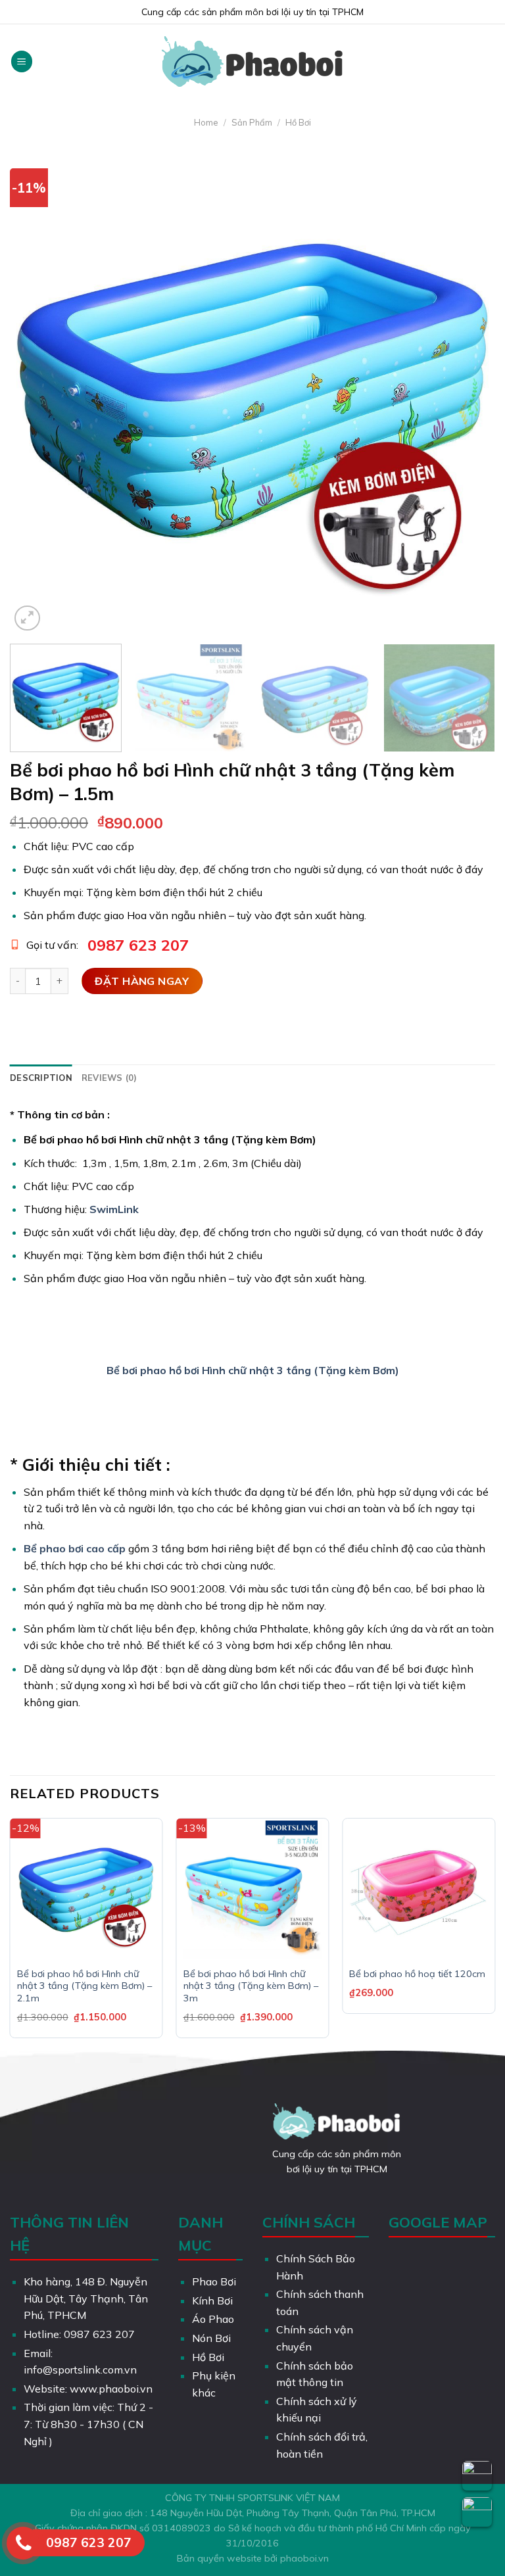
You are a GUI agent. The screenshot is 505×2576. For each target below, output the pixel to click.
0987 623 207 (138, 945)
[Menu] (22, 61)
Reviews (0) (109, 1078)
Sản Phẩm (252, 122)
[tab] (41, 1078)
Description (41, 1078)
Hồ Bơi (298, 122)
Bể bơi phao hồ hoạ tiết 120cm (417, 1974)
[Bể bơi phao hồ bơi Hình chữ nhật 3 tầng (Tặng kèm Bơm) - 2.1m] (86, 1890)
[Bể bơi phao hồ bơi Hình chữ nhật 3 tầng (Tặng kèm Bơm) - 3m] (253, 1890)
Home (206, 122)
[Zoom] (27, 618)
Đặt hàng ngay (142, 981)
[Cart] (489, 62)
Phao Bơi (214, 2281)
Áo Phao (213, 2319)
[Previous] (36, 392)
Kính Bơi (212, 2301)
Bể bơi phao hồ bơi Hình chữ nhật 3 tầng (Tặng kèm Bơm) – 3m (251, 1986)
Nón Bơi (211, 2338)
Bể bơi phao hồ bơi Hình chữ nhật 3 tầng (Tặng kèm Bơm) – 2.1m (84, 1986)
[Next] (469, 392)
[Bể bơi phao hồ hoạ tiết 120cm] (419, 1890)
